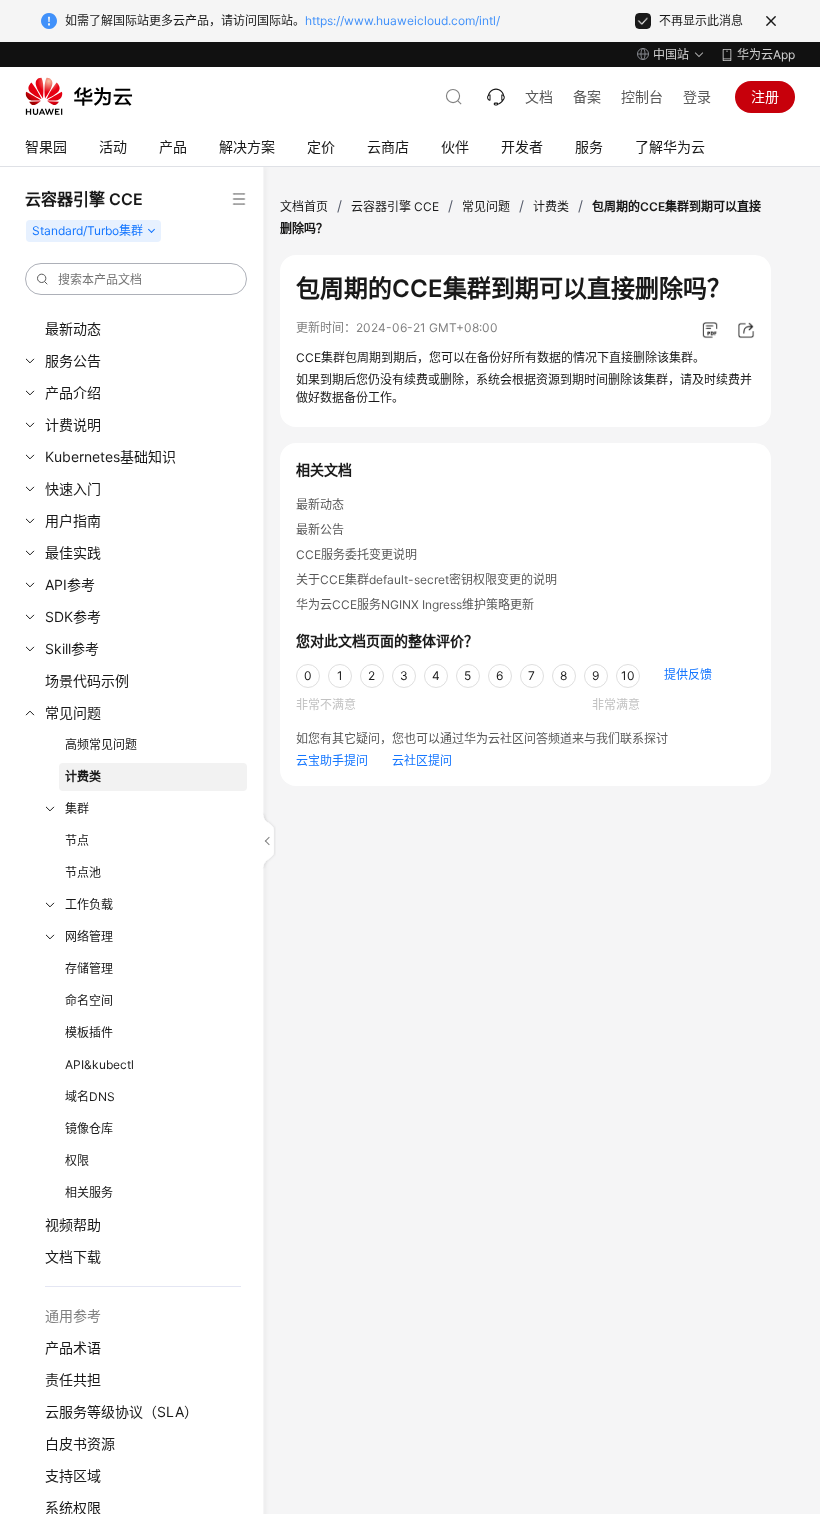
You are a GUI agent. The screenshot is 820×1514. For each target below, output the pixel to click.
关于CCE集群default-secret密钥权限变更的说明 (426, 579)
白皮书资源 (80, 1443)
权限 (77, 1160)
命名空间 (89, 1000)
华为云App (766, 54)
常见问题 (73, 712)
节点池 (83, 872)
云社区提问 (422, 760)
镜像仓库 (89, 1128)
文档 (539, 96)
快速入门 (73, 488)
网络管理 (89, 936)
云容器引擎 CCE (395, 206)
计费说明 (73, 424)
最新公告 (320, 529)
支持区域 (73, 1475)
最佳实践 (73, 552)
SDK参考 (73, 616)
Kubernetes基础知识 (110, 456)
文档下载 (73, 1256)
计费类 (83, 776)
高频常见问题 (101, 744)
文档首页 (304, 206)
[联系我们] (496, 97)
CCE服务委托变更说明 (356, 554)
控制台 (642, 96)
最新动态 (73, 328)
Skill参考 (72, 648)
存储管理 (89, 968)
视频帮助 (73, 1224)
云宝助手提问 (332, 760)
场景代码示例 (87, 680)
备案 (587, 96)
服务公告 (73, 360)
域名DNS (90, 1096)
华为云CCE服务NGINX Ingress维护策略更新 (415, 604)
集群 (77, 808)
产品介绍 (73, 392)
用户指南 (73, 520)
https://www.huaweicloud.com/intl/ (402, 20)
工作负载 (89, 904)
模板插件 (89, 1032)
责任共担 (73, 1379)
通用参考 (73, 1315)
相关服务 (89, 1192)
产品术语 (73, 1347)
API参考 (70, 584)
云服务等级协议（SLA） (121, 1411)
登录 (697, 96)
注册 (765, 96)
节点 (77, 840)
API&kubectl (99, 1064)
